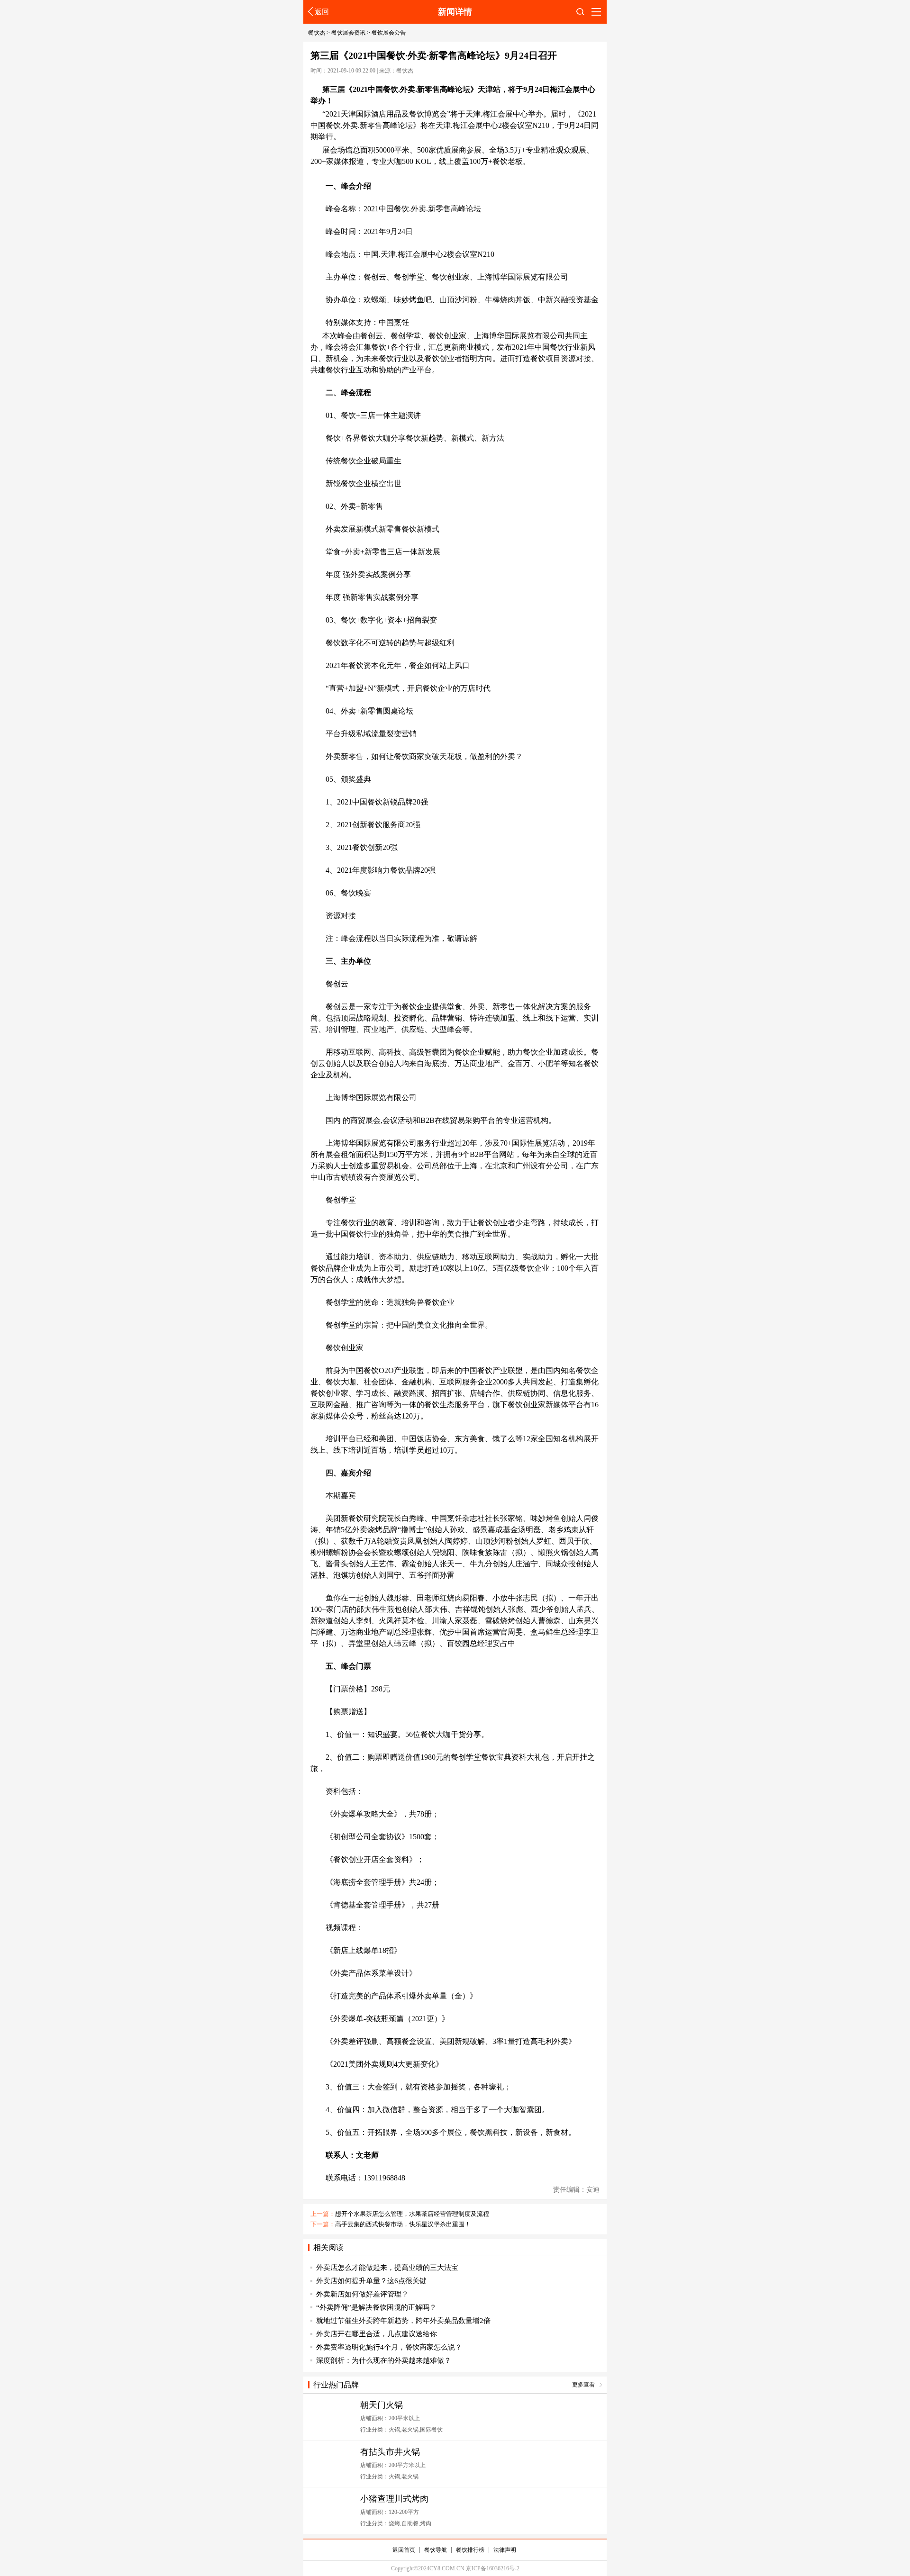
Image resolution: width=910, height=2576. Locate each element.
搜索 (580, 14)
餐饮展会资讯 (348, 33)
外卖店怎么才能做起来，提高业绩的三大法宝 (387, 2268)
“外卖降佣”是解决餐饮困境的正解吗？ (376, 2307)
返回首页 (404, 2550)
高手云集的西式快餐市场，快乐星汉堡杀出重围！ (403, 2224)
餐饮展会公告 (389, 33)
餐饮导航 (436, 2550)
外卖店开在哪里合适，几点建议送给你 (377, 2334)
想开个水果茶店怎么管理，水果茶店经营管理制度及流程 (412, 2214)
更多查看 (583, 2385)
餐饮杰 (317, 33)
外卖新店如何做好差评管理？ (362, 2294)
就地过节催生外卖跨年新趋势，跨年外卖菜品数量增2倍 (403, 2321)
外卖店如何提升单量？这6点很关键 (371, 2281)
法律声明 (505, 2550)
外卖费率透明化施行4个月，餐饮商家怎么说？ (389, 2347)
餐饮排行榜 (470, 2550)
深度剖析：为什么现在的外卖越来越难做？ (384, 2360)
